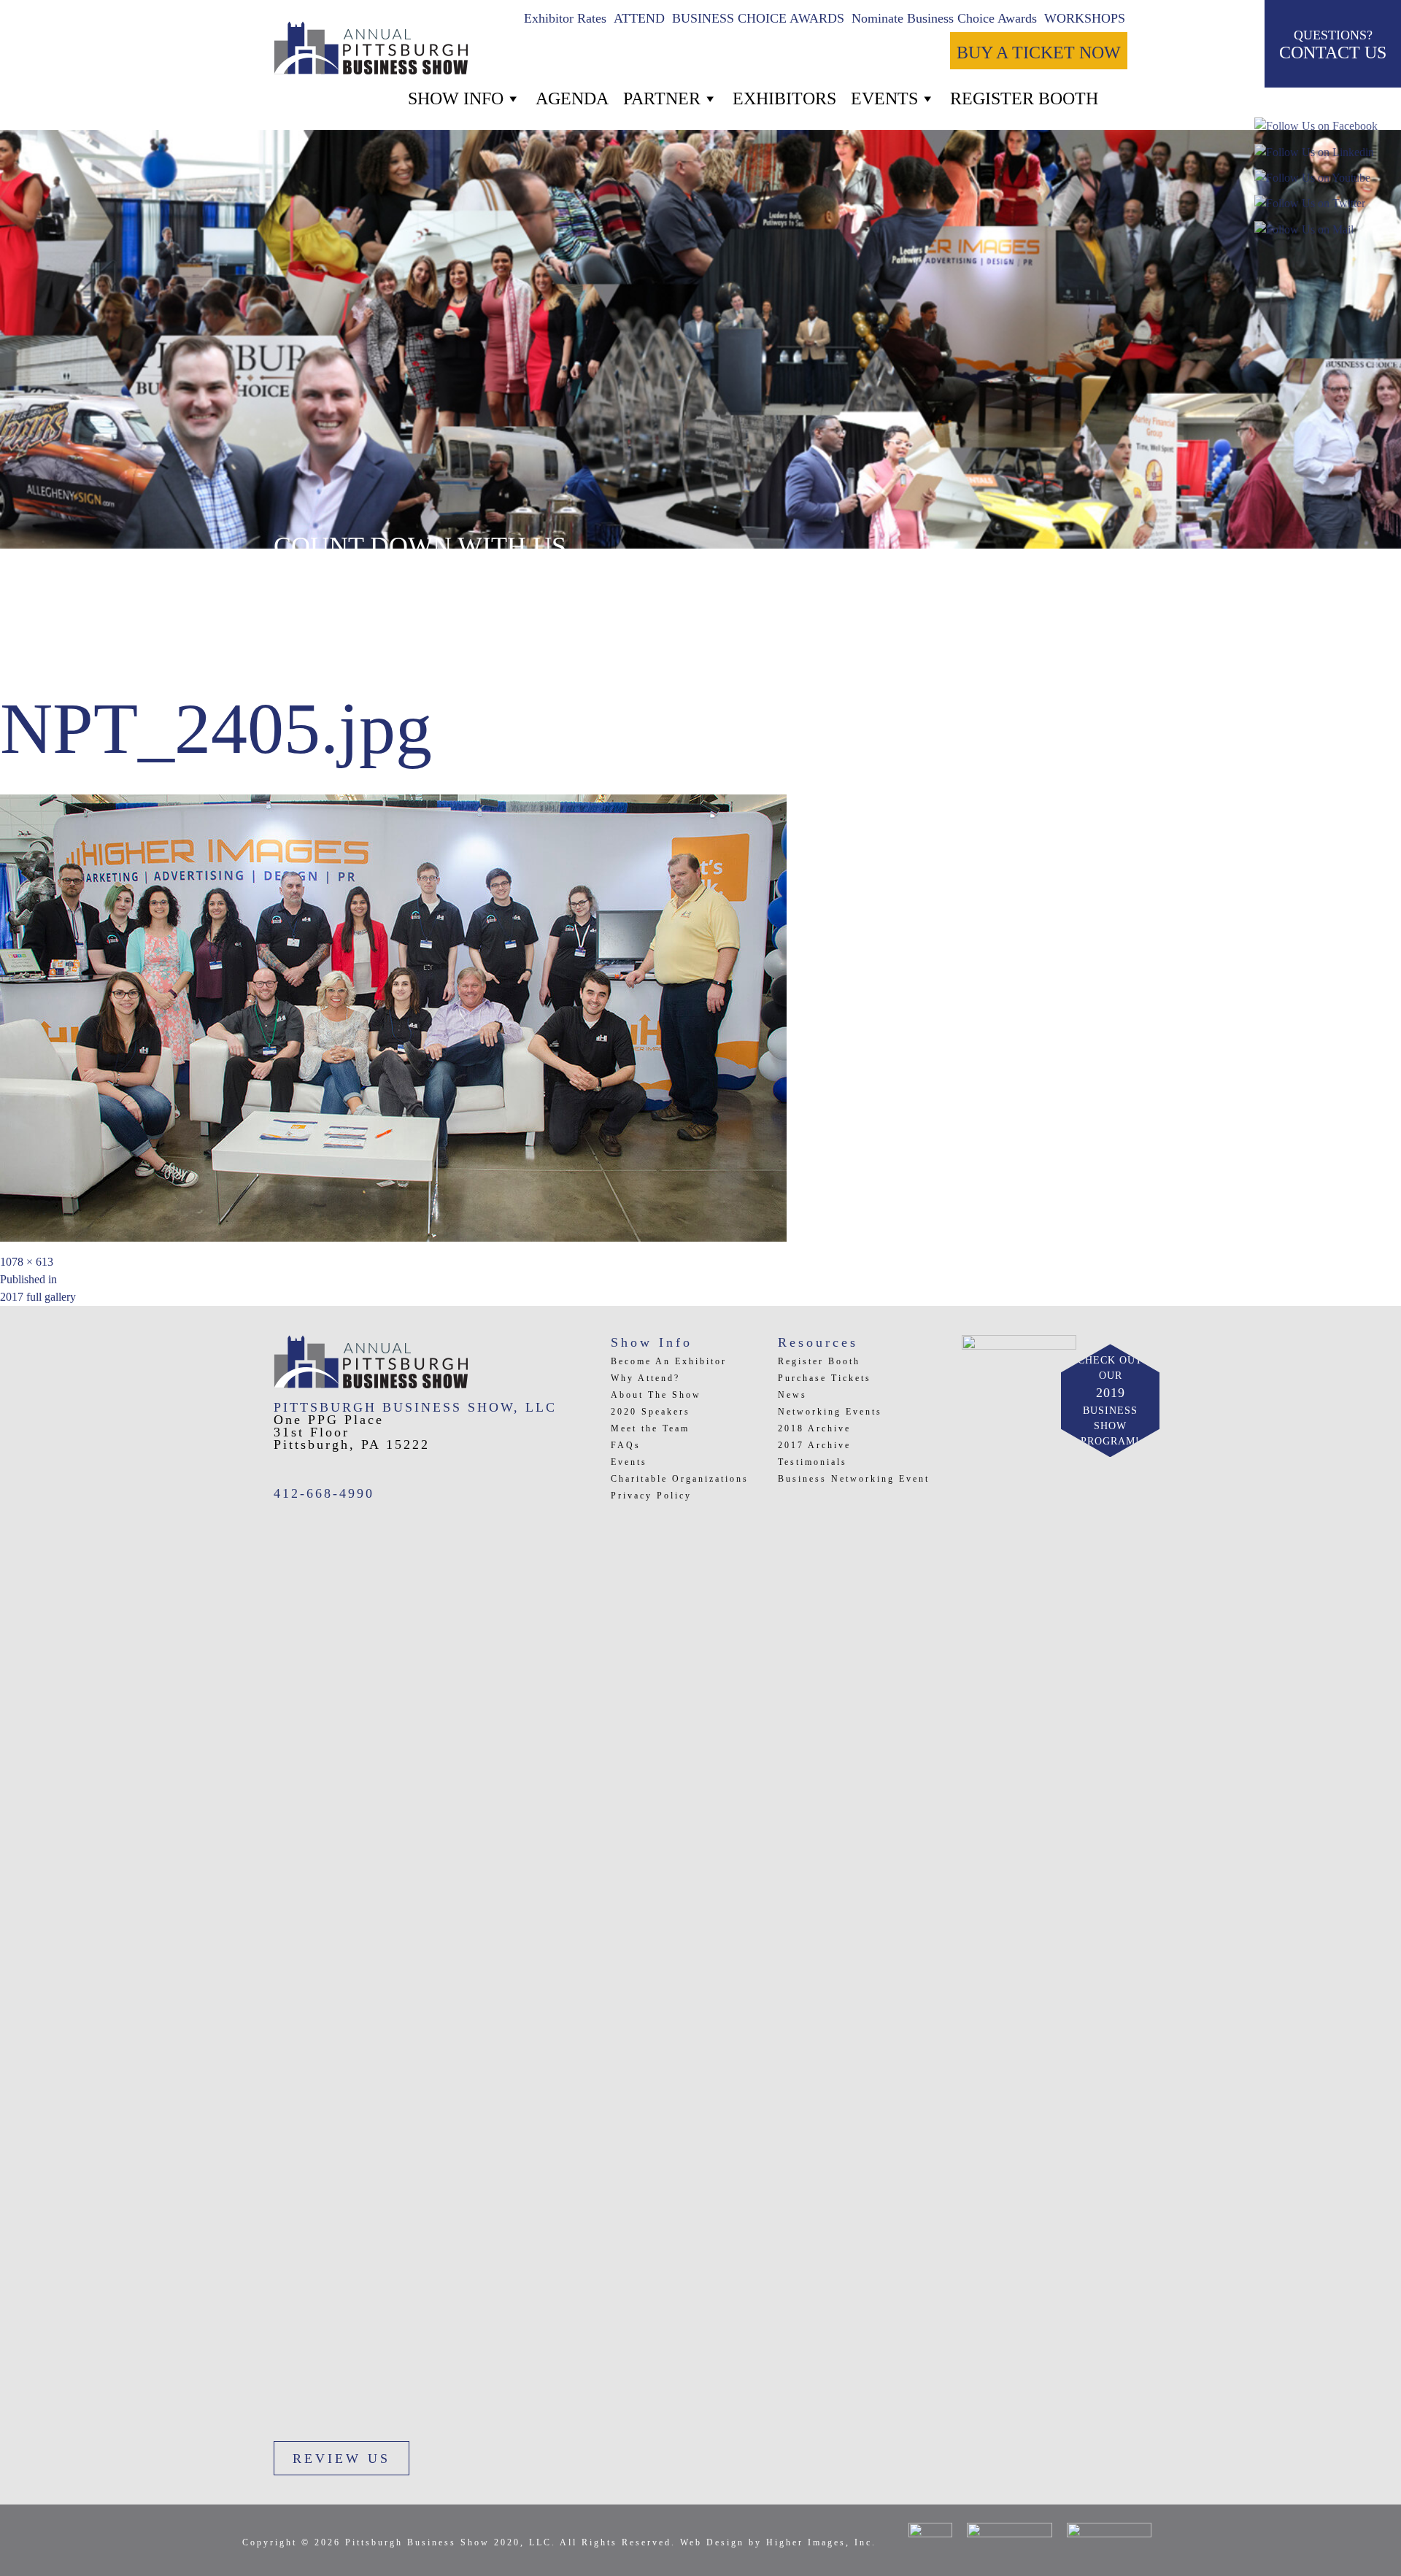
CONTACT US (1333, 45)
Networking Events (830, 1412)
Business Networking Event (854, 1479)
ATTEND (639, 18)
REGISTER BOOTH (1024, 98)
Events (884, 98)
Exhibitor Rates (565, 18)
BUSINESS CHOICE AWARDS (758, 18)
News (792, 1395)
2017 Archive (814, 1445)
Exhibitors (784, 98)
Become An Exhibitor (669, 1361)
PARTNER (662, 98)
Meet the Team (650, 1428)
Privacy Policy (651, 1496)
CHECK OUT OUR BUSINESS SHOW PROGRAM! (1110, 1401)
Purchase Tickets (825, 1378)
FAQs (626, 1445)
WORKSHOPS (1085, 18)
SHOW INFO (456, 98)
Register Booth (819, 1361)
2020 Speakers (651, 1412)
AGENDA (572, 98)
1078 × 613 (27, 1262)
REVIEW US (341, 2459)
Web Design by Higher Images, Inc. (778, 2542)
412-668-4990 (324, 1493)
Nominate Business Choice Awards (944, 18)
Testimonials (813, 1462)
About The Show (656, 1395)
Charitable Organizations (680, 1479)
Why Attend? (645, 1378)
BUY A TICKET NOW (1039, 53)
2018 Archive (814, 1428)
